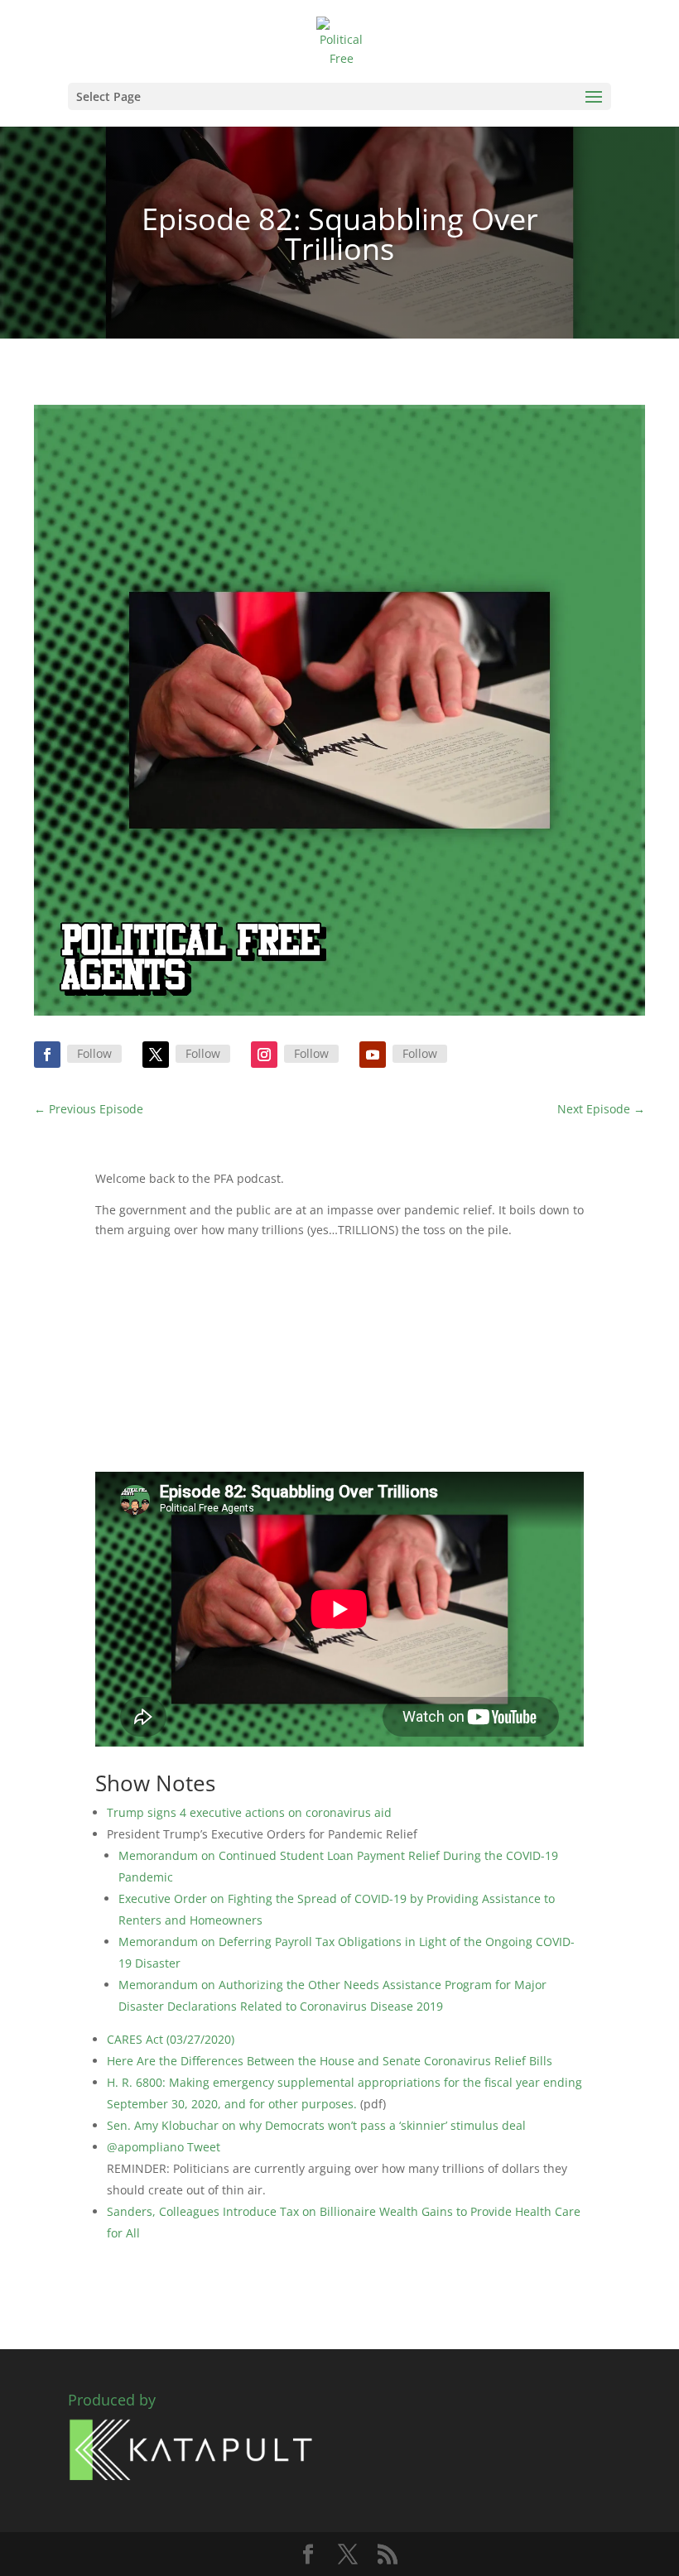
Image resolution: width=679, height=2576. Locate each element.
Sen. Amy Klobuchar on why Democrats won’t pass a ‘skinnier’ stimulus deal (316, 2125)
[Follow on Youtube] (373, 1055)
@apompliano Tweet (164, 2147)
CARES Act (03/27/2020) (171, 2039)
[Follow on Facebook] (47, 1055)
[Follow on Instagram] (264, 1055)
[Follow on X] (156, 1055)
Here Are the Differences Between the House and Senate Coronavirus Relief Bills (330, 2061)
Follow (94, 1053)
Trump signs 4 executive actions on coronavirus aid (249, 1812)
